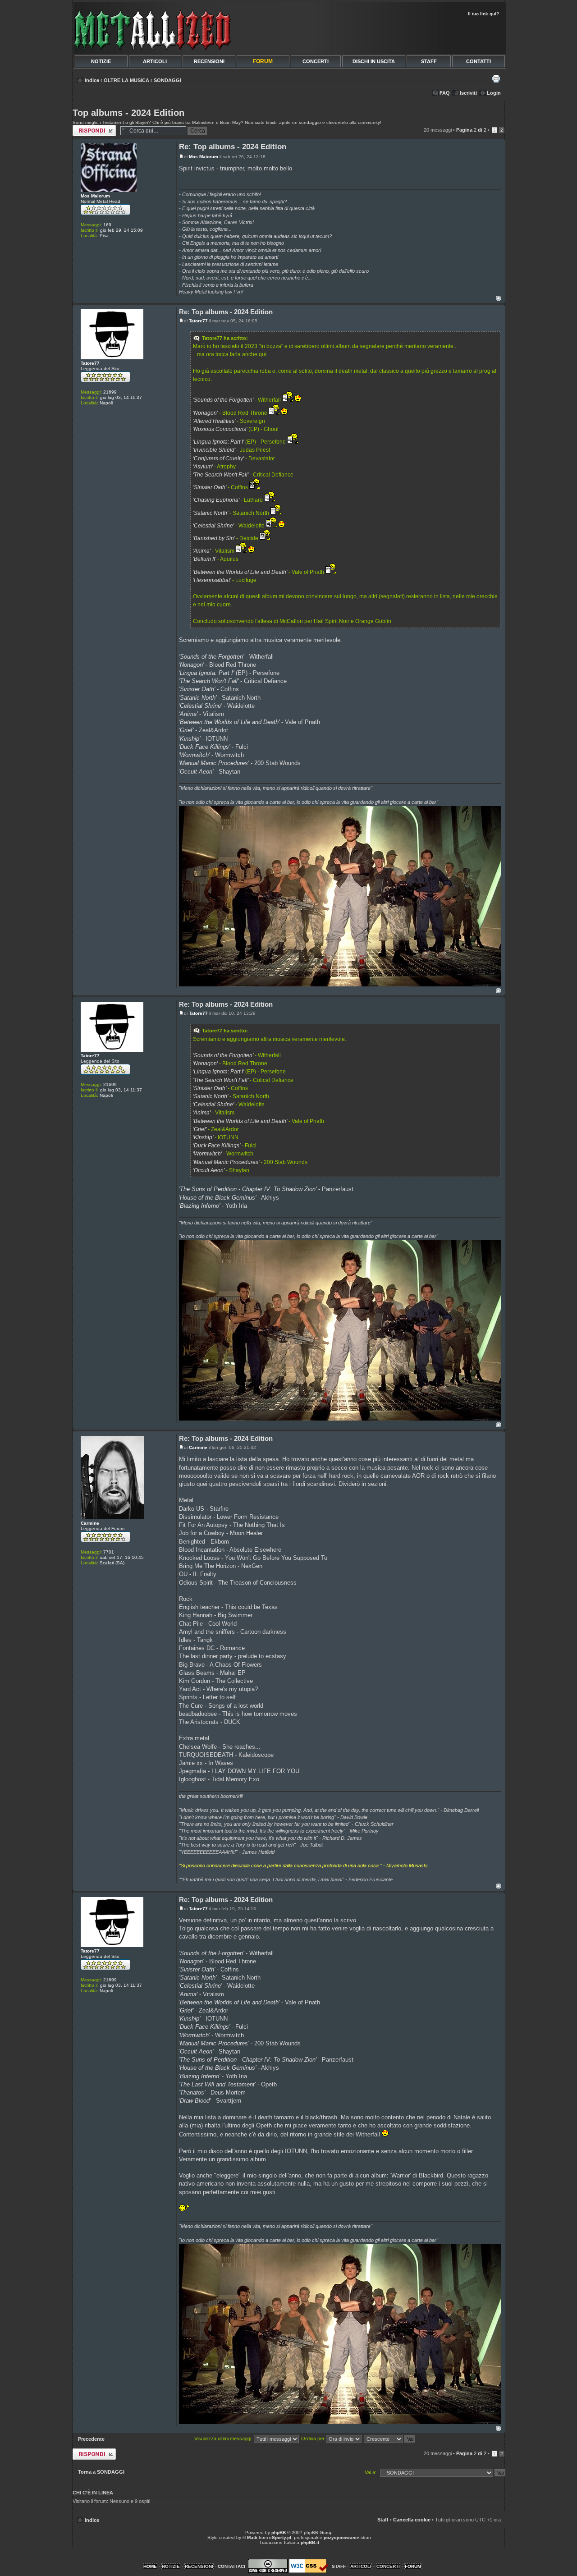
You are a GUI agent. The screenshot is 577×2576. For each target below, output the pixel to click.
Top (498, 298)
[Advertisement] (398, 34)
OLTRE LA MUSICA (126, 80)
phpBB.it (310, 2542)
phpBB (279, 2532)
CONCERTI (316, 61)
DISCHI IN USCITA (374, 61)
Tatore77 (198, 321)
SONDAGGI (167, 80)
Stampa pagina (496, 78)
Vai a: (371, 2472)
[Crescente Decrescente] (390, 2438)
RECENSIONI (209, 61)
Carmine (198, 1447)
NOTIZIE (101, 61)
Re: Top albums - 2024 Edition (233, 147)
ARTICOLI (155, 61)
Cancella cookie (412, 2520)
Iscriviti (468, 93)
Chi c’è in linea (93, 2493)
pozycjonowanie (341, 2537)
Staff (383, 2520)
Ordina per (314, 2438)
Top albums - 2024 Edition (128, 113)
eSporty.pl (280, 2537)
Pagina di (471, 130)
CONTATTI (479, 61)
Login (494, 93)
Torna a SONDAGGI (101, 2472)
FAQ (445, 93)
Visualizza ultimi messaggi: (224, 2438)
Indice (92, 80)
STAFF (429, 61)
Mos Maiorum (204, 157)
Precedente (91, 2439)
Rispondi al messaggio (86, 130)
